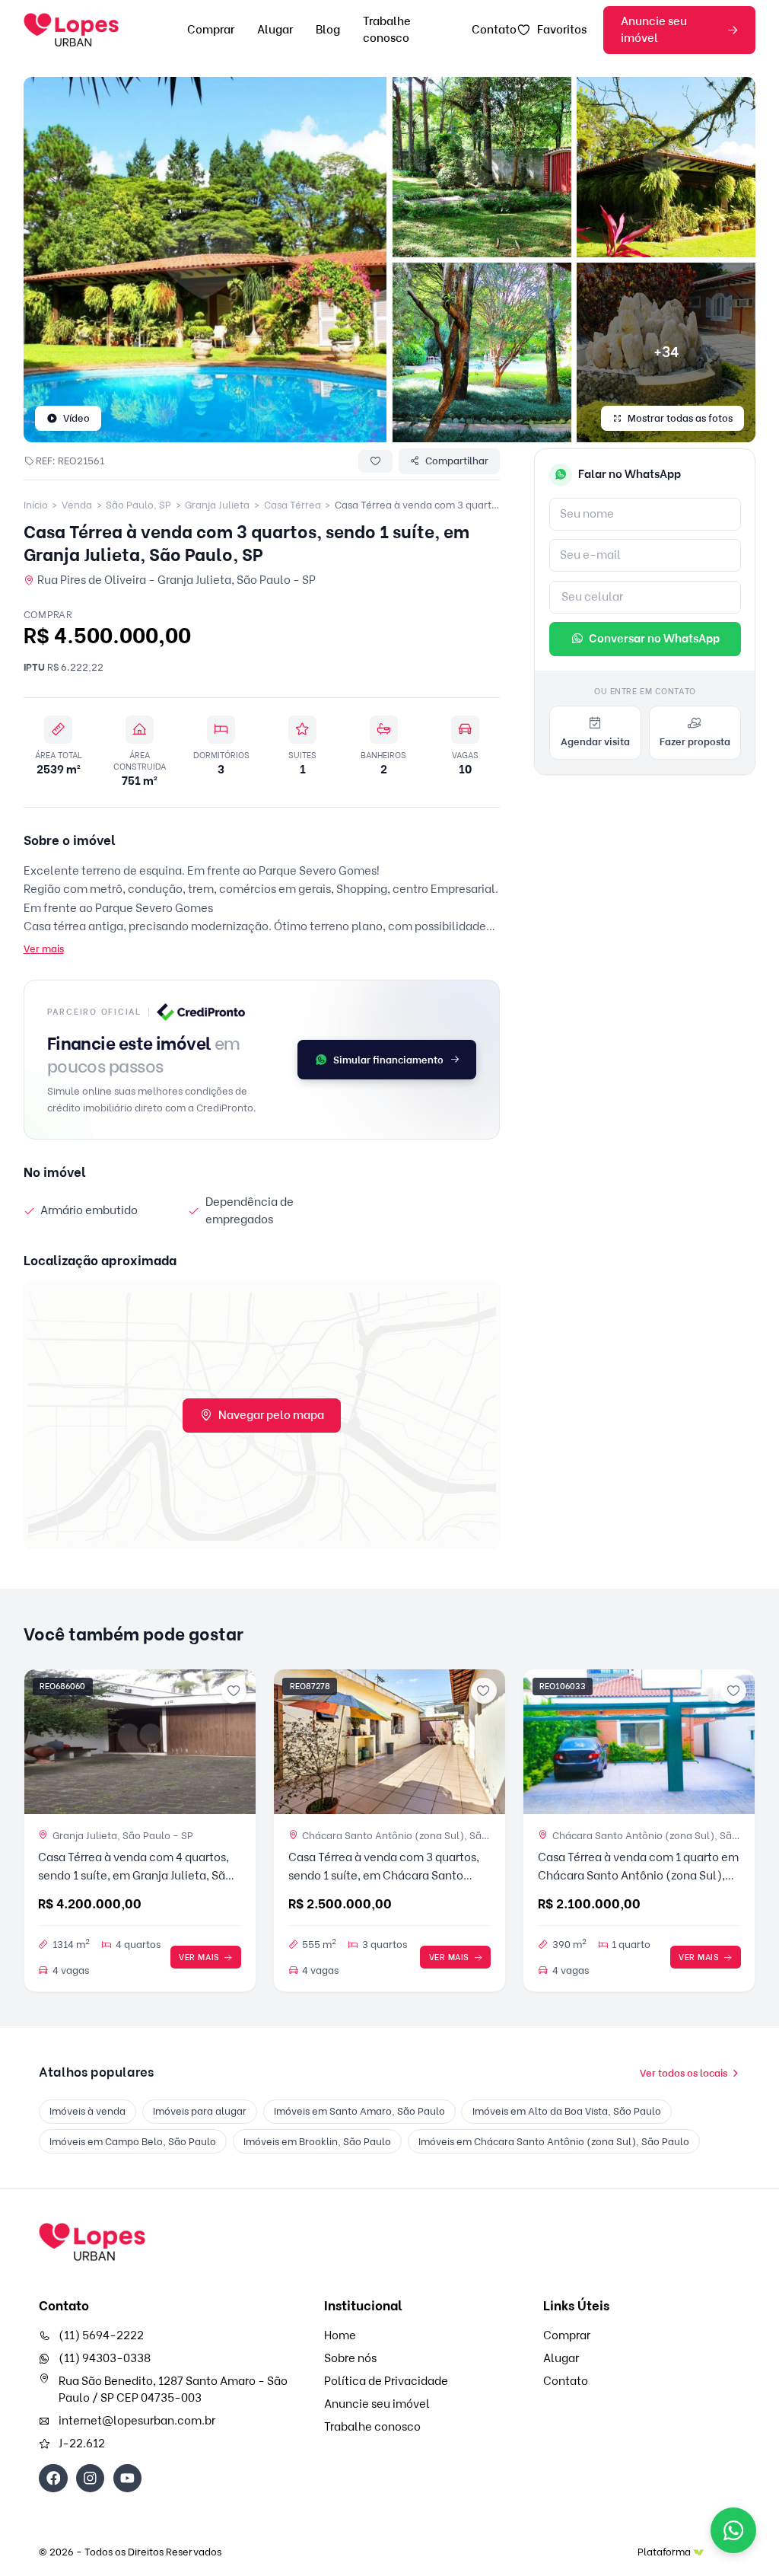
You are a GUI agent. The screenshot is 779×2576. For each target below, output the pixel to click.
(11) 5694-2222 (101, 2335)
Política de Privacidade (386, 2381)
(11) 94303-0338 (105, 2358)
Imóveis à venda (87, 2111)
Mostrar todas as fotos (680, 418)
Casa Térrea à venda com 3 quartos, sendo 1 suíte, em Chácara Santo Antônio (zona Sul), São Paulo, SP (384, 1876)
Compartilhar (457, 461)
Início (36, 505)
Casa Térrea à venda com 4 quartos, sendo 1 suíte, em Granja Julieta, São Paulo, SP (135, 1876)
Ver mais (44, 948)
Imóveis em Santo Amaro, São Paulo (359, 2111)
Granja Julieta (217, 505)
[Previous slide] (41, 1742)
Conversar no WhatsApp (654, 639)
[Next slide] (238, 1742)
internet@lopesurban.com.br (137, 2421)
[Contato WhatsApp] (733, 2530)
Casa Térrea (293, 505)
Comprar (211, 30)
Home (340, 2335)
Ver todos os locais (684, 2073)
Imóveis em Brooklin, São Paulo (317, 2141)
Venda (77, 505)
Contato (494, 30)
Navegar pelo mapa (271, 1415)
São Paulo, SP (138, 505)
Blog (328, 30)
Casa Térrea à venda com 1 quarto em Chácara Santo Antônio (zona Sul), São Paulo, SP (638, 1876)
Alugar (275, 30)
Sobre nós (350, 2358)
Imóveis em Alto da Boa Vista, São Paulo (567, 2111)
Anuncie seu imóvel (654, 30)
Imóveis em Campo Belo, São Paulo (133, 2141)
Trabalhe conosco (372, 2427)
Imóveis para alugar (200, 2111)
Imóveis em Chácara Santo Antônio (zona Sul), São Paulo (554, 2141)
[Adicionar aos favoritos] (234, 1691)
